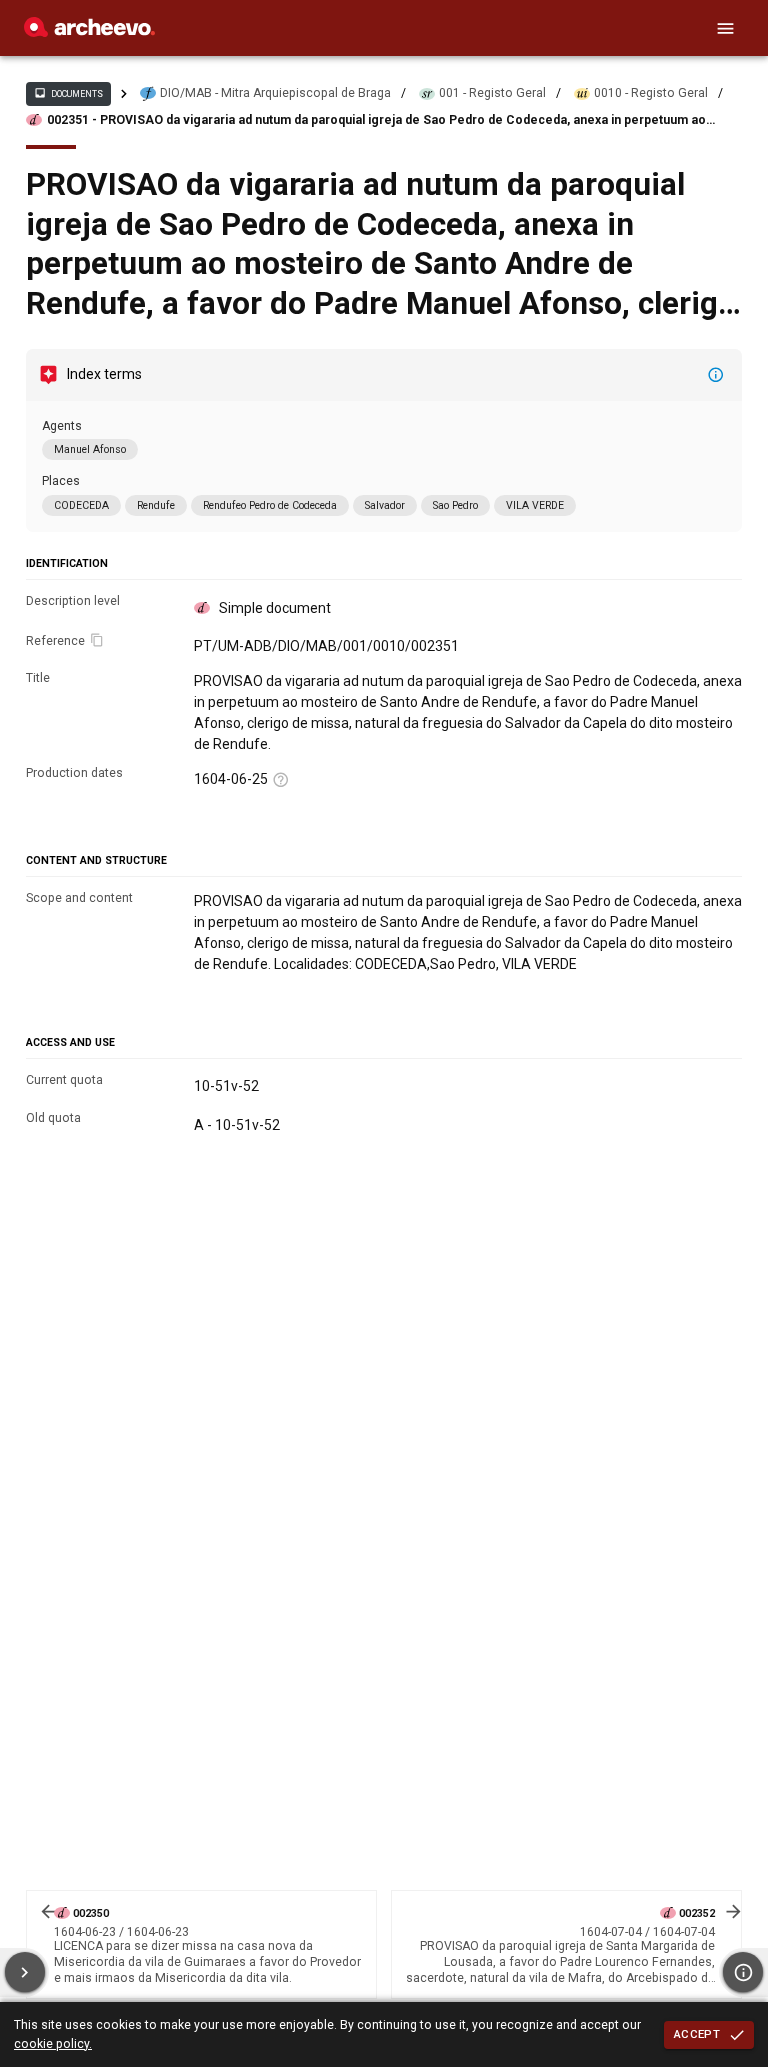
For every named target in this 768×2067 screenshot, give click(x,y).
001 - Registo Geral (492, 93)
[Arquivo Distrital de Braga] (89, 32)
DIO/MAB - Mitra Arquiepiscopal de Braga (275, 93)
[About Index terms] (716, 375)
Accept (697, 2034)
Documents (68, 93)
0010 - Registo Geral (651, 93)
